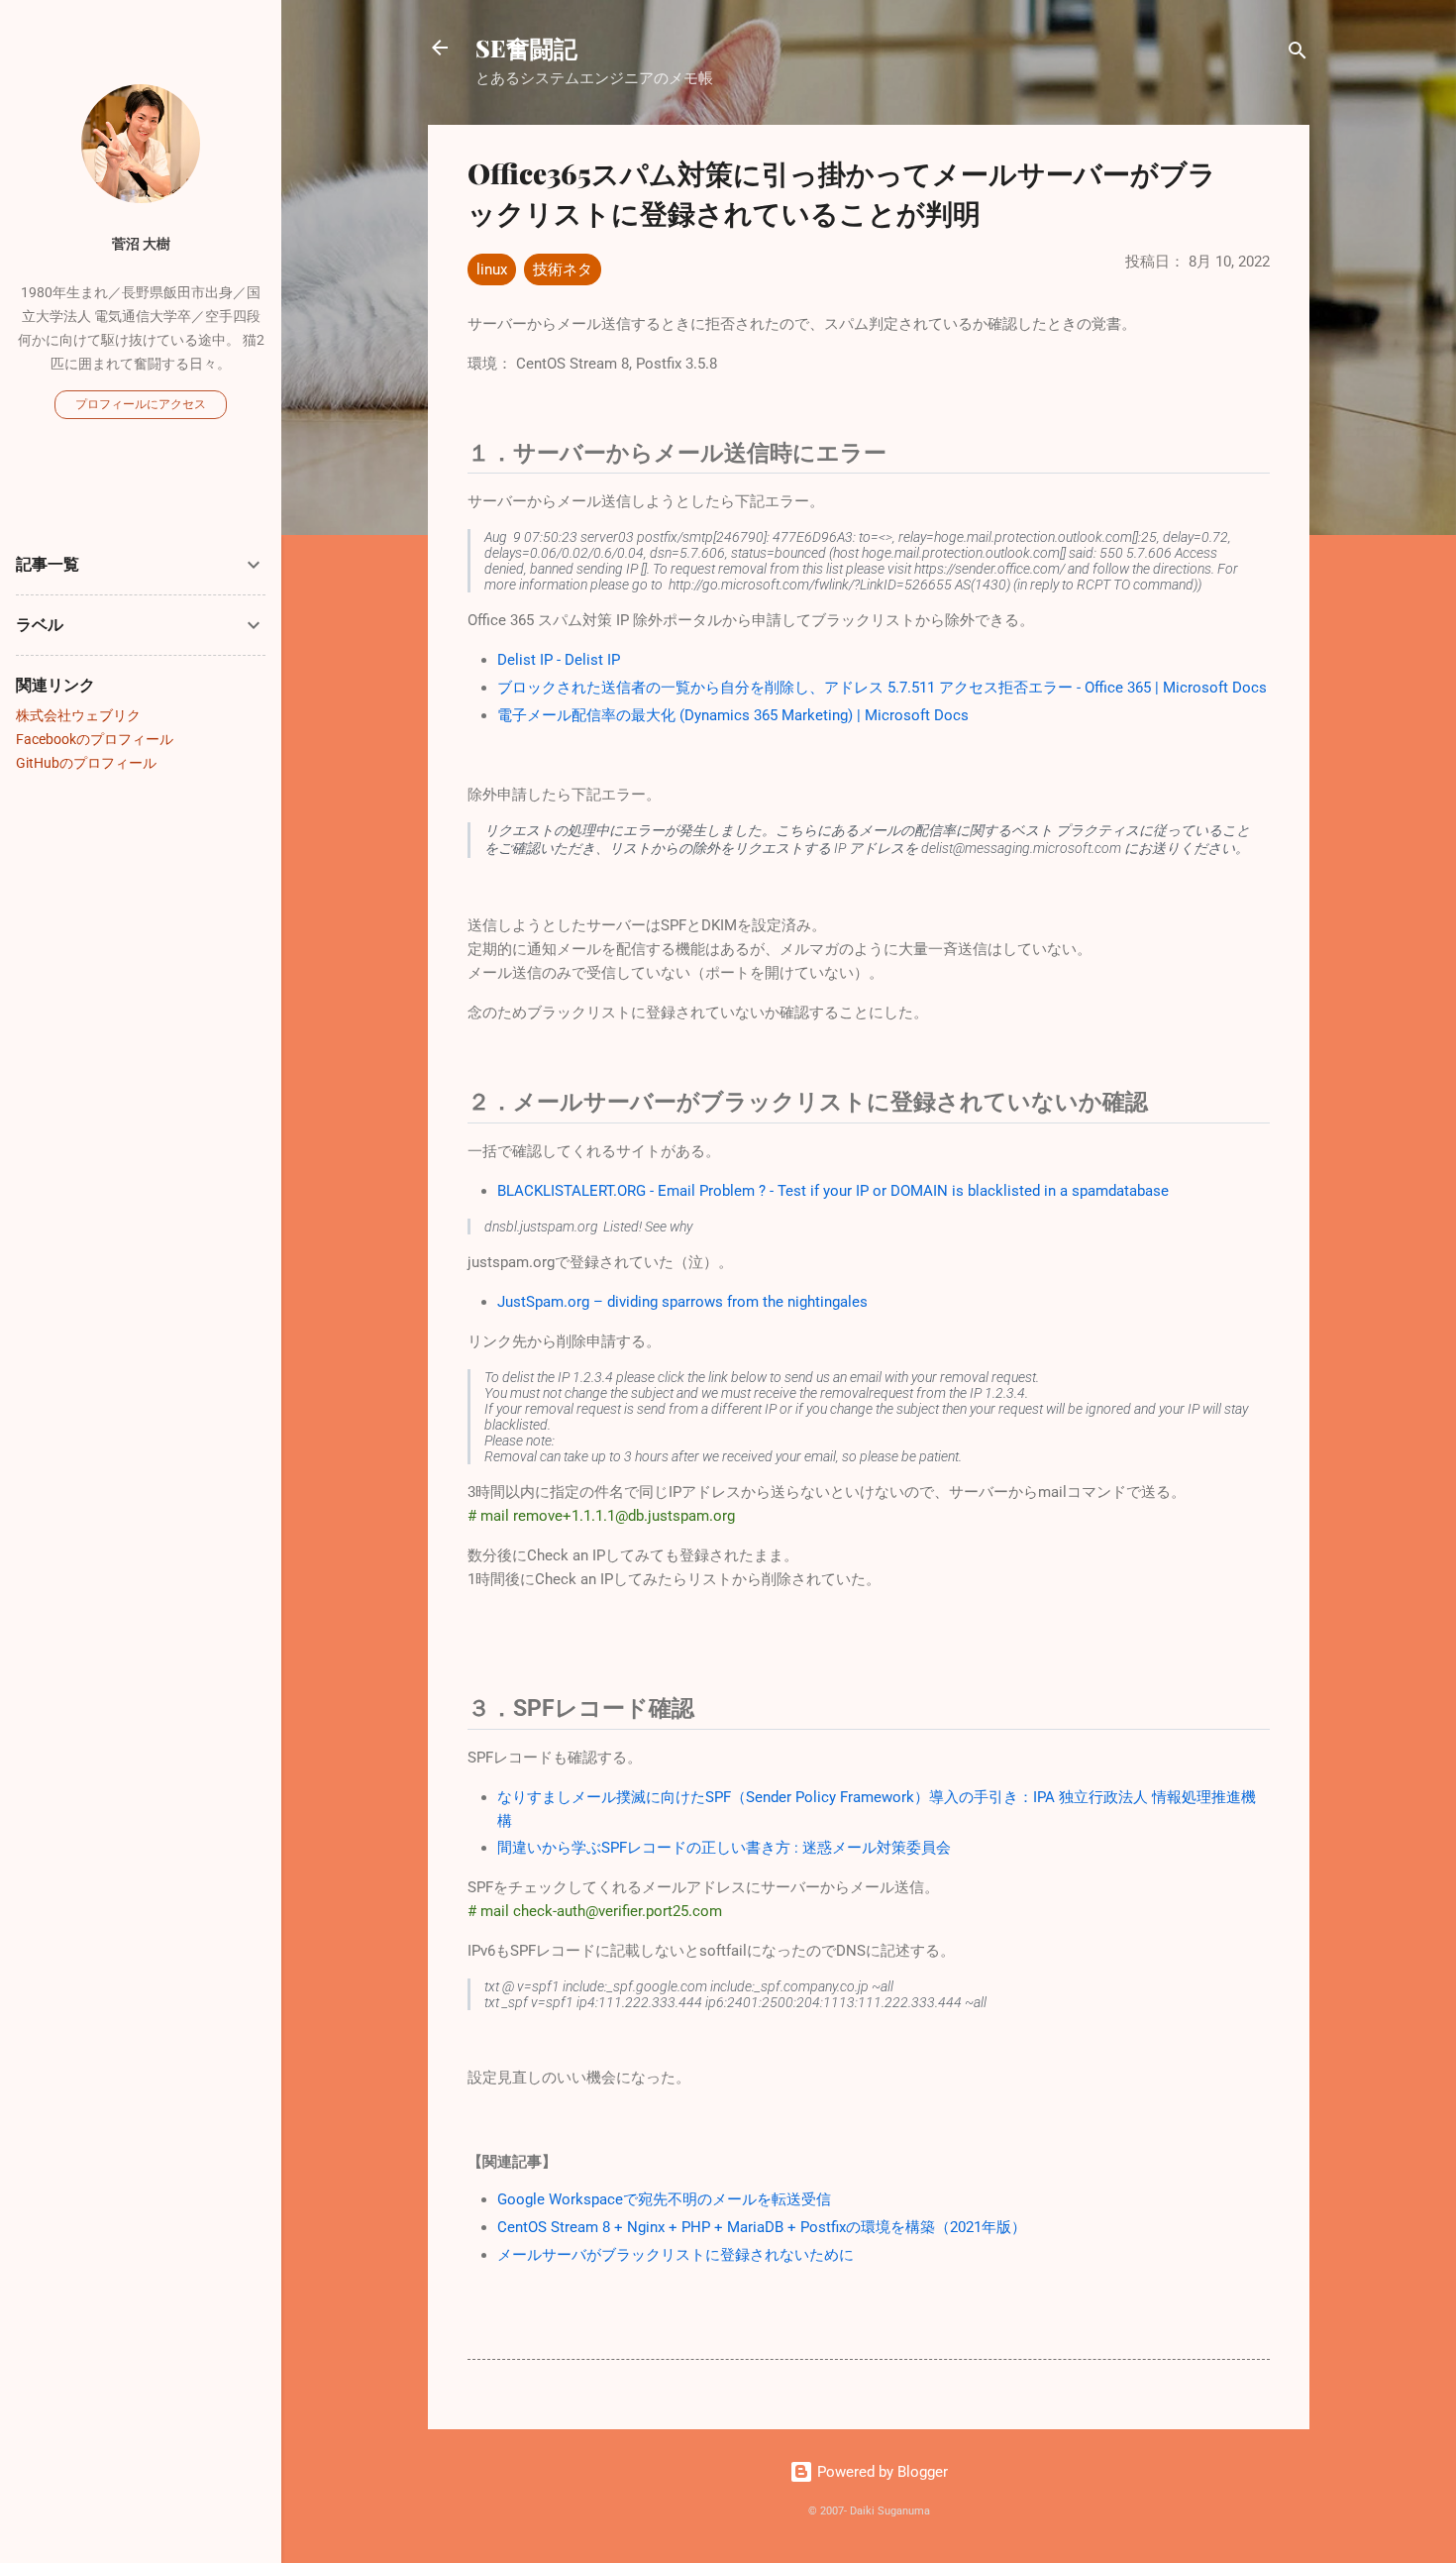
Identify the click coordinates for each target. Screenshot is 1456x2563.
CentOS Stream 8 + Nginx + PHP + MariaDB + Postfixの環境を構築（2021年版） (762, 2227)
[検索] (1298, 54)
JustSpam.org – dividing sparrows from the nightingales (682, 1302)
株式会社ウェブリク (78, 715)
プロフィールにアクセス (141, 404)
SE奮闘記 (526, 48)
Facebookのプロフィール (95, 739)
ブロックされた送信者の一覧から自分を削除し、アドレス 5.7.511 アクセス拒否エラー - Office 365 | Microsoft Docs (882, 688)
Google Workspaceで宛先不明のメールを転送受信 (664, 2199)
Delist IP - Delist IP (559, 660)
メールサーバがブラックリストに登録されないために (676, 2255)
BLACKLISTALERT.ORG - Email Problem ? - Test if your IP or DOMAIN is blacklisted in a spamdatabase (833, 1191)
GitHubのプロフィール (86, 763)
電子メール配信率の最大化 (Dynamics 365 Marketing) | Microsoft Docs (733, 715)
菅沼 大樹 (141, 244)
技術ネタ (563, 269)
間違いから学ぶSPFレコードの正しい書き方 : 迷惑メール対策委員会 (724, 1848)
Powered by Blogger (881, 2472)
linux (492, 269)
